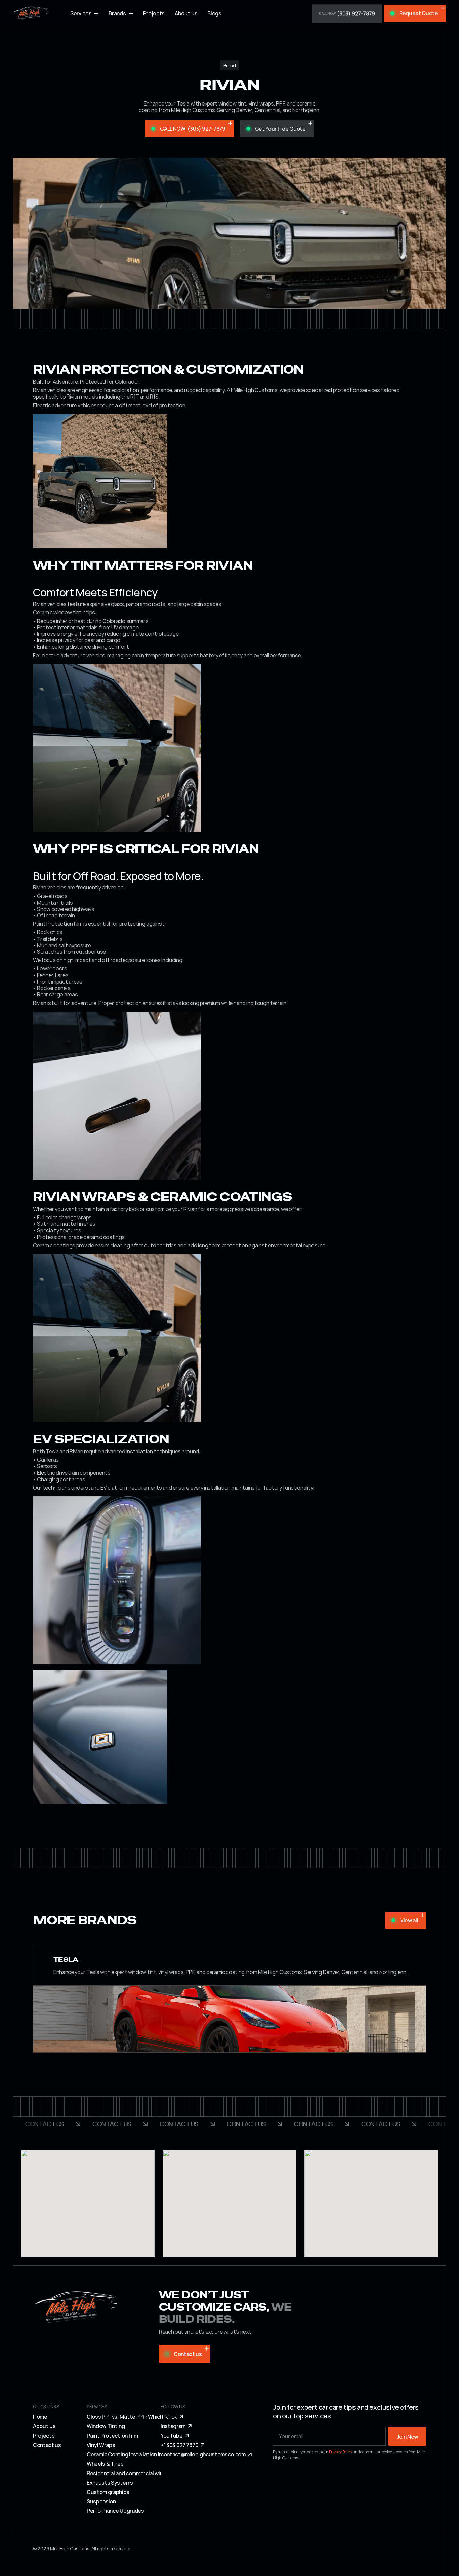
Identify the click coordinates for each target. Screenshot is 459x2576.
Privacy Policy (341, 2452)
